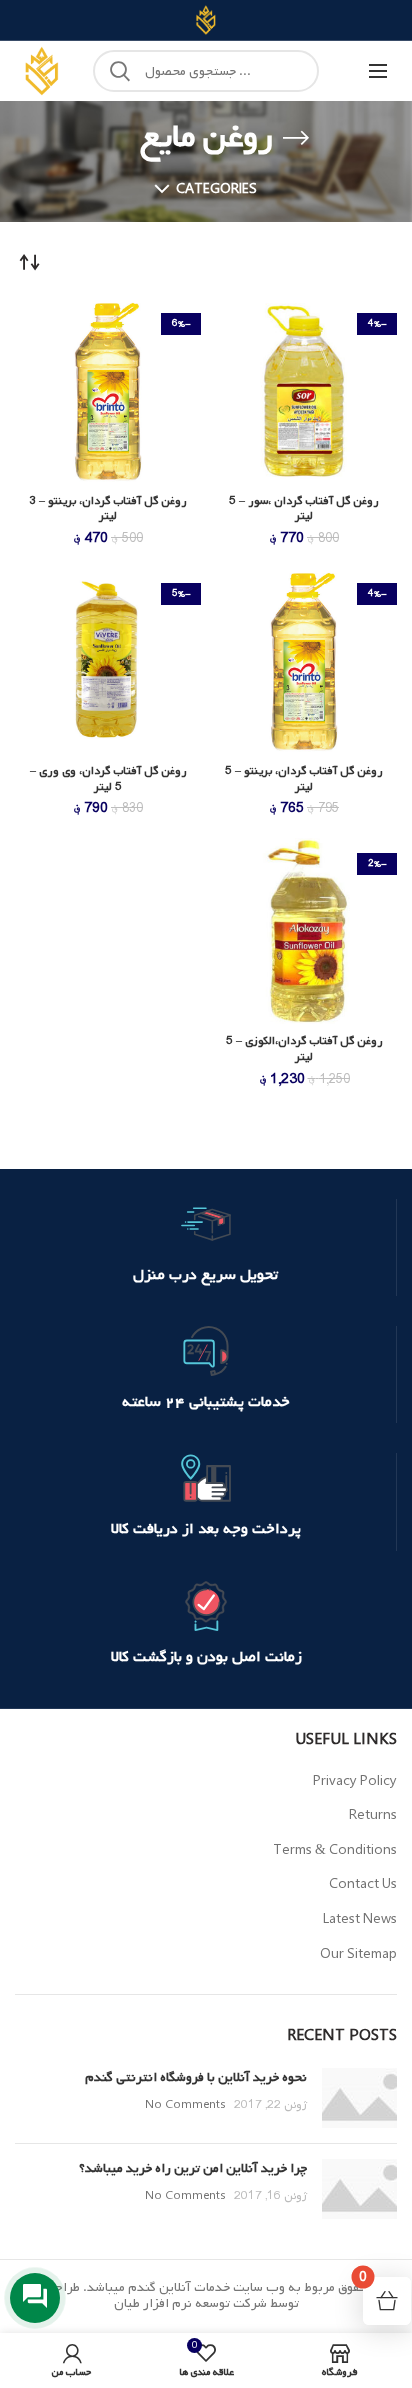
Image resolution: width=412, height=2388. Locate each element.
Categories (216, 189)
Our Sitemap (358, 1954)
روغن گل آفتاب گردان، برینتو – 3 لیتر (108, 509)
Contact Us (363, 1884)
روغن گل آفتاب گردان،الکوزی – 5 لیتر (304, 1049)
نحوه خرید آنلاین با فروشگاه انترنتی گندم (196, 2077)
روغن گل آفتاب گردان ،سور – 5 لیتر (304, 509)
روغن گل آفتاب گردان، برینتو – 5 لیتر (304, 779)
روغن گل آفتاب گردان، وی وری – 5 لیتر (108, 779)
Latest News (360, 1919)
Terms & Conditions (335, 1850)
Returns (373, 1815)
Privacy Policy (355, 1781)
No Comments (185, 2105)
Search (120, 71)
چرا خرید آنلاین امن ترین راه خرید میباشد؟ (193, 2168)
